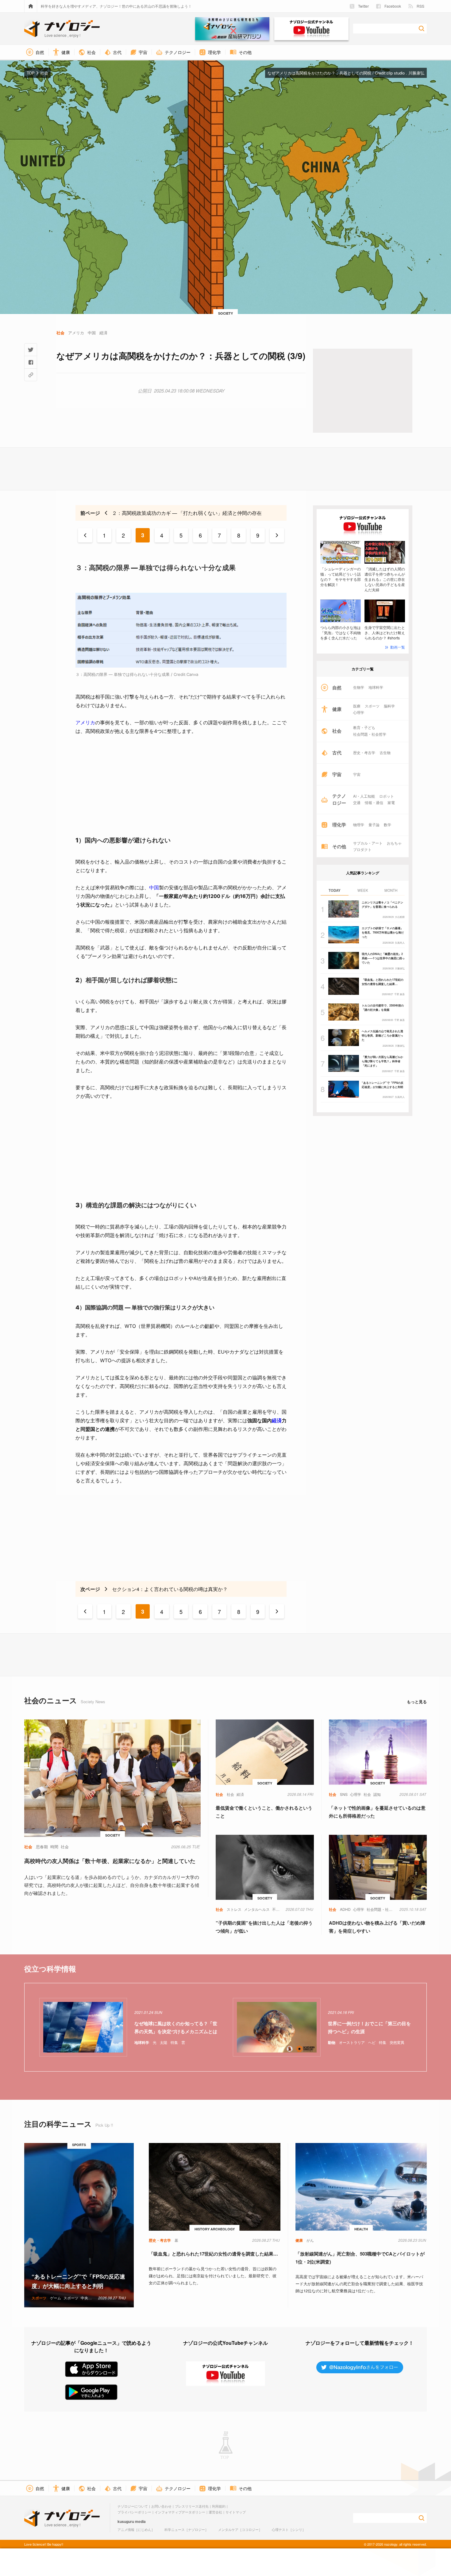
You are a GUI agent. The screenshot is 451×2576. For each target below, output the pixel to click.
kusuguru (126, 2521)
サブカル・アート (368, 843)
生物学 (359, 687)
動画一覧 (398, 647)
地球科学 (376, 687)
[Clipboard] (31, 375)
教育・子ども (364, 727)
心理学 (359, 712)
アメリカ (85, 723)
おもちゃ (394, 843)
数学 (387, 825)
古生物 (385, 753)
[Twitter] (31, 350)
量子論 (374, 825)
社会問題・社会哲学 (370, 734)
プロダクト (362, 849)
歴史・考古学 (364, 753)
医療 (357, 706)
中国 (154, 887)
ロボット (387, 796)
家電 (391, 803)
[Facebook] (31, 362)
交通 (357, 803)
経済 (277, 1420)
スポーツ (372, 706)
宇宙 (357, 774)
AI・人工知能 (364, 796)
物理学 (359, 825)
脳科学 (389, 706)
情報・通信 (374, 803)
